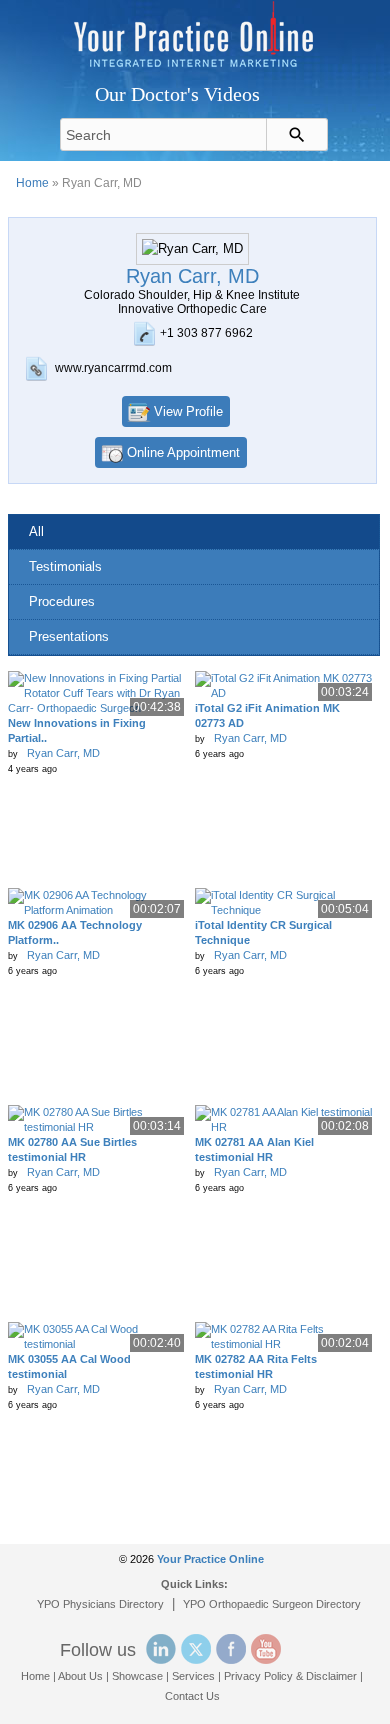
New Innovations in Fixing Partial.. (77, 730)
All (36, 531)
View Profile (188, 411)
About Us (80, 1676)
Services (193, 1676)
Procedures (62, 601)
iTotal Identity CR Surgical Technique (263, 932)
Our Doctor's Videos (177, 94)
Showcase (137, 1676)
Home (32, 183)
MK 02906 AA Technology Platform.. (75, 932)
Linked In (161, 1649)
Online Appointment (183, 452)
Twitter (196, 1649)
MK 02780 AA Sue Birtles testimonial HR (72, 1149)
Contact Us (192, 1696)
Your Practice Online (210, 1559)
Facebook (231, 1649)
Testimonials (65, 566)
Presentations (69, 636)
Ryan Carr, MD (63, 753)
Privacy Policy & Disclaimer (290, 1676)
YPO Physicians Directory (100, 1604)
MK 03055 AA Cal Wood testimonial (69, 1366)
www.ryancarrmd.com (113, 368)
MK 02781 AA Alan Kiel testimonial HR (254, 1149)
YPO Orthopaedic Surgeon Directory (272, 1604)
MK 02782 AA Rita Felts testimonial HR (256, 1366)
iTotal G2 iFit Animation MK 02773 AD (267, 715)
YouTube (266, 1649)
